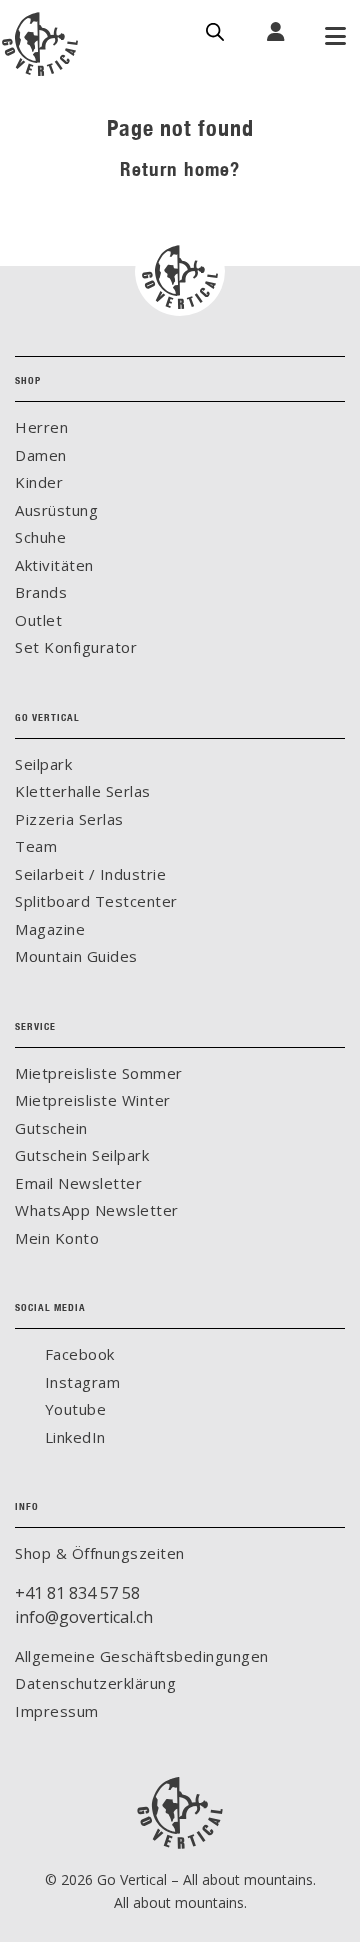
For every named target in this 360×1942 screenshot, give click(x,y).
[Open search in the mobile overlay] (215, 30)
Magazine (50, 929)
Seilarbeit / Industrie (90, 874)
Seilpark (43, 764)
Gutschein (51, 1128)
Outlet (38, 620)
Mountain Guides (76, 956)
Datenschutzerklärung (95, 1683)
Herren (41, 427)
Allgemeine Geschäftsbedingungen (142, 1656)
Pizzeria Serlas (69, 819)
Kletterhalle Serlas (83, 791)
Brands (41, 592)
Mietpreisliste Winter (93, 1100)
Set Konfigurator (76, 647)
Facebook (77, 1354)
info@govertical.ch (84, 1617)
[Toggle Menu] (335, 38)
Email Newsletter (78, 1183)
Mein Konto (57, 1238)
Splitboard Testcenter (96, 901)
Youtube (73, 1409)
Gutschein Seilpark (82, 1155)
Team (36, 846)
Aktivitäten (54, 565)
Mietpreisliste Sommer (99, 1073)
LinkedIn (73, 1437)
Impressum (57, 1711)
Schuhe (40, 537)
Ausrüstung (56, 510)
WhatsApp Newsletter (97, 1210)
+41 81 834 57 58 (77, 1593)
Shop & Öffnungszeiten (100, 1553)
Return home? (180, 169)
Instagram (80, 1382)
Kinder (39, 482)
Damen (41, 455)
